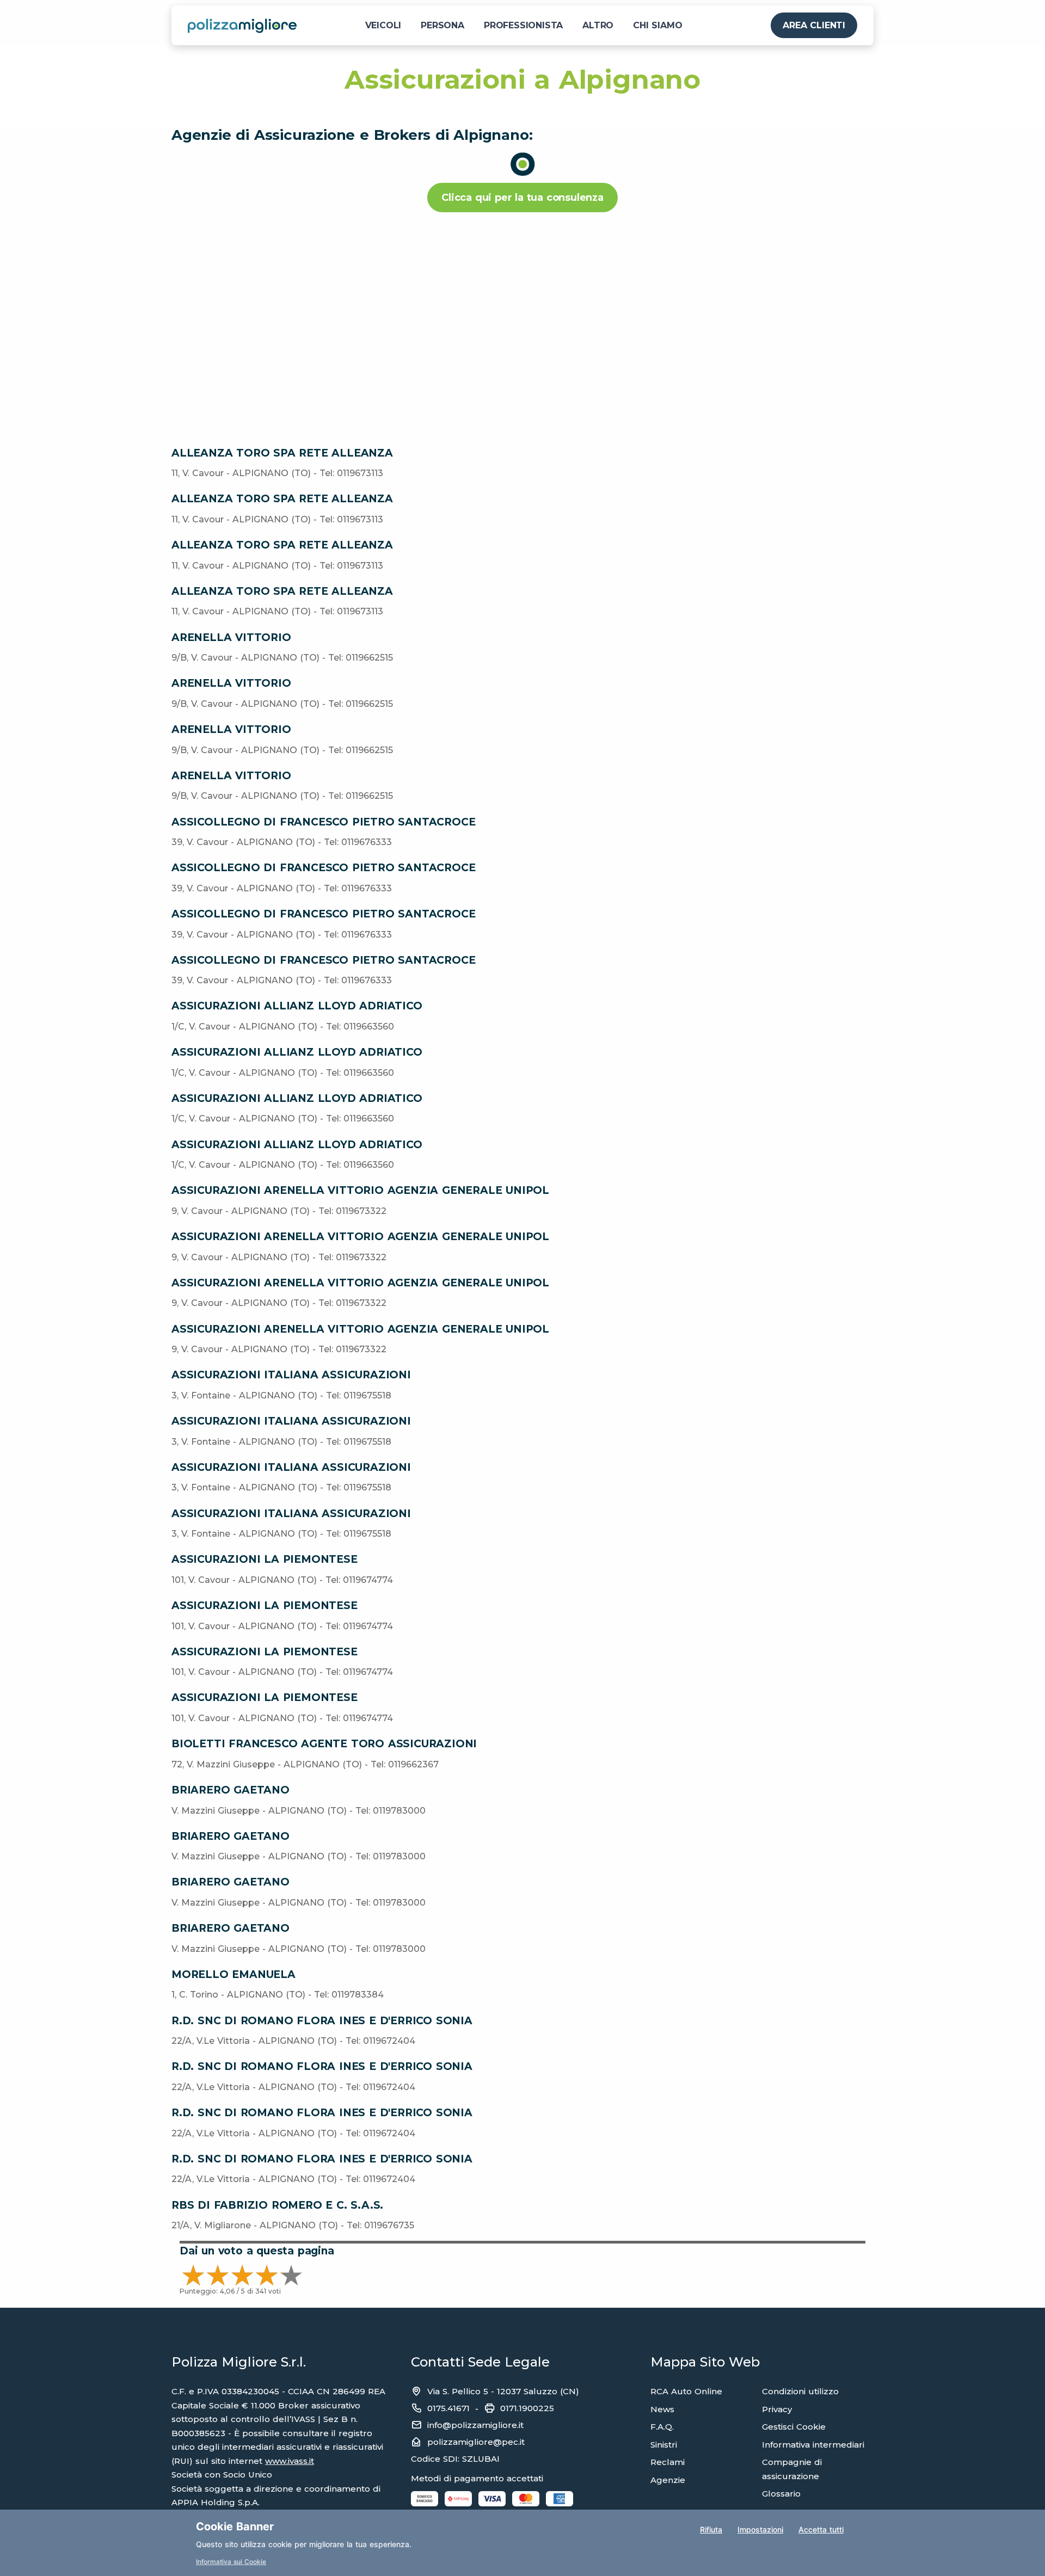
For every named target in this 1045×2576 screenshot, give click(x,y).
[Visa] (492, 2498)
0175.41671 (448, 2408)
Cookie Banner (235, 2526)
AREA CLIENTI (814, 25)
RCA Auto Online (686, 2391)
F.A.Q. (662, 2427)
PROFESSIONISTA (523, 25)
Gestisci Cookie (794, 2427)
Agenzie (668, 2480)
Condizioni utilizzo (800, 2391)
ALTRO (598, 25)
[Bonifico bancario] (425, 2498)
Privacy (777, 2409)
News (662, 2409)
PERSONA (442, 25)
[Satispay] (458, 2498)
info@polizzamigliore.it (475, 2425)
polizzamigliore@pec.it (476, 2442)
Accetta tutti (821, 2529)
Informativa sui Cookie (231, 2562)
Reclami (668, 2462)
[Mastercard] (526, 2498)
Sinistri (664, 2445)
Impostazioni (760, 2529)
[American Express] (560, 2498)
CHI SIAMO (657, 25)
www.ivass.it (290, 2461)
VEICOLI (383, 25)
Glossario (781, 2494)
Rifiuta (711, 2529)
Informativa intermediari (813, 2445)
